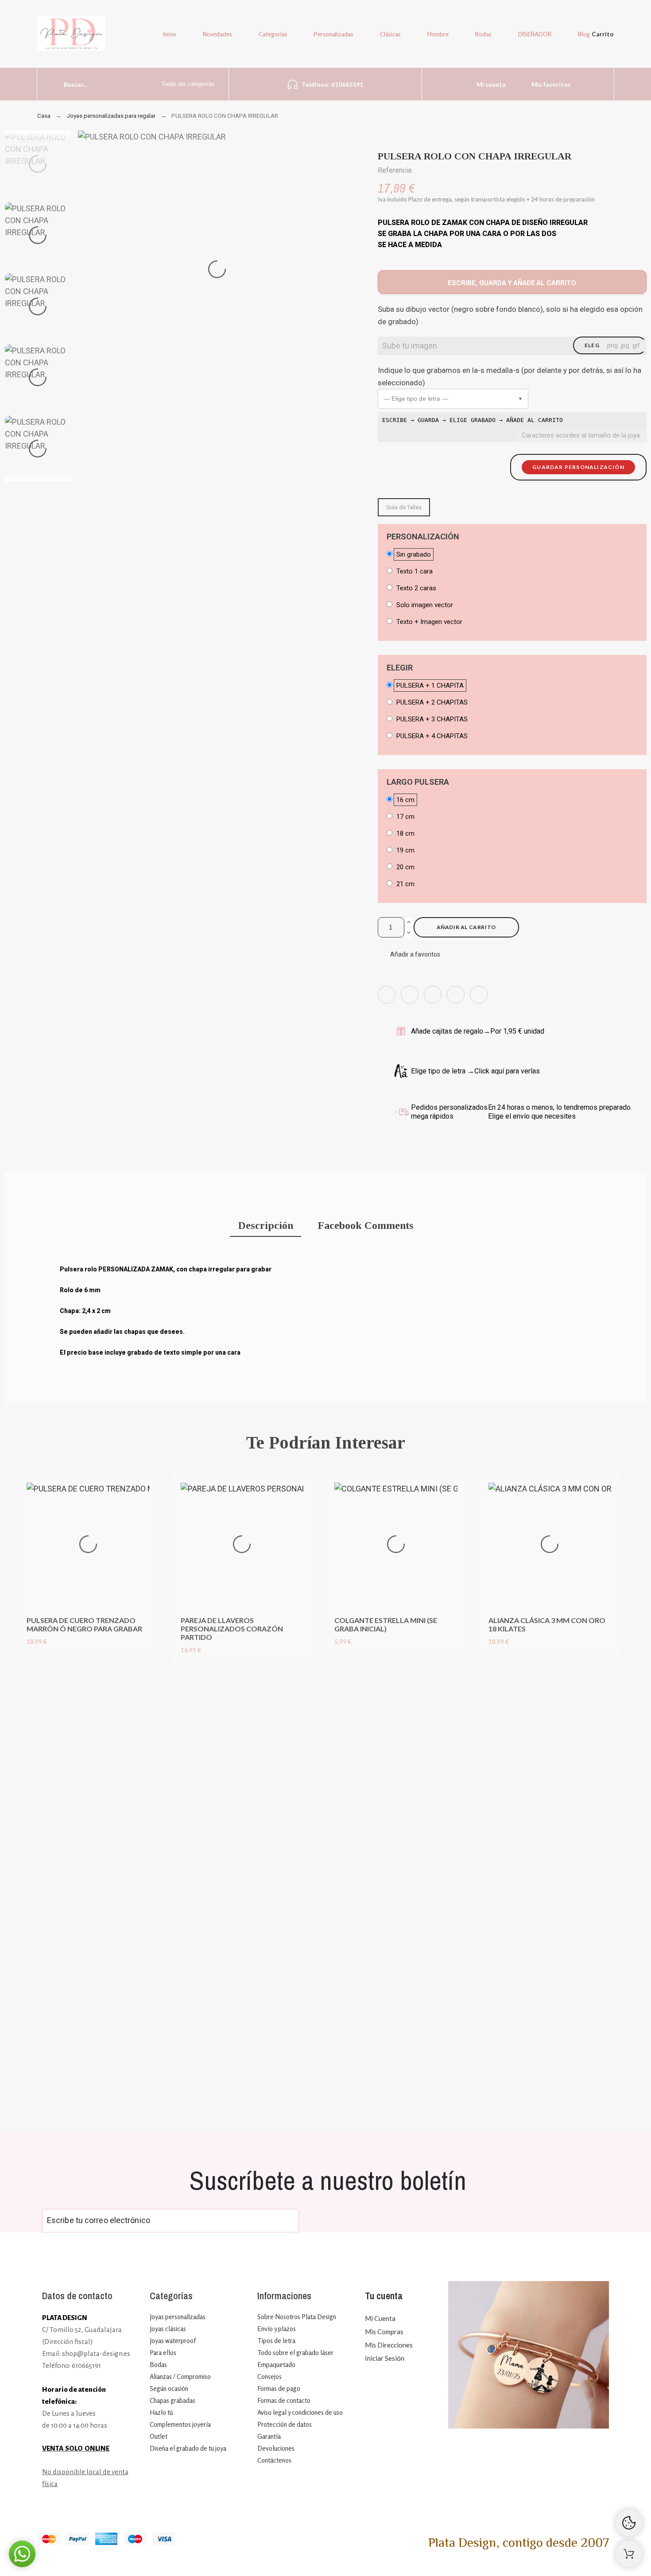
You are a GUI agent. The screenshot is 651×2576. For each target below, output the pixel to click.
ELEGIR (400, 668)
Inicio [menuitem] (170, 34)
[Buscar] (48, 84)
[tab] (265, 1226)
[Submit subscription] (286, 2221)
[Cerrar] (478, 1669)
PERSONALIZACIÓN (423, 537)
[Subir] (629, 2554)
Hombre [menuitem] (438, 34)
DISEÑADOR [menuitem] (535, 34)
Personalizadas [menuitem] (334, 34)
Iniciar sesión (385, 2358)
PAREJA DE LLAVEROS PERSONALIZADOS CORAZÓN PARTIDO (232, 1629)
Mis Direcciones (389, 2345)
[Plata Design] (71, 35)
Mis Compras (384, 2332)
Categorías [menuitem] (273, 34)
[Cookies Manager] (629, 2523)
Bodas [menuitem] (483, 34)
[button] (453, 399)
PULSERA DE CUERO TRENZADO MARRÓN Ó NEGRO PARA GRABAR (84, 1624)
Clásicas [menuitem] (390, 34)
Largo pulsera (418, 782)
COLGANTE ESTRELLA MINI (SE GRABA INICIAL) (386, 1624)
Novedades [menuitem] (217, 34)
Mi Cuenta (380, 2318)
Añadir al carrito (466, 927)
